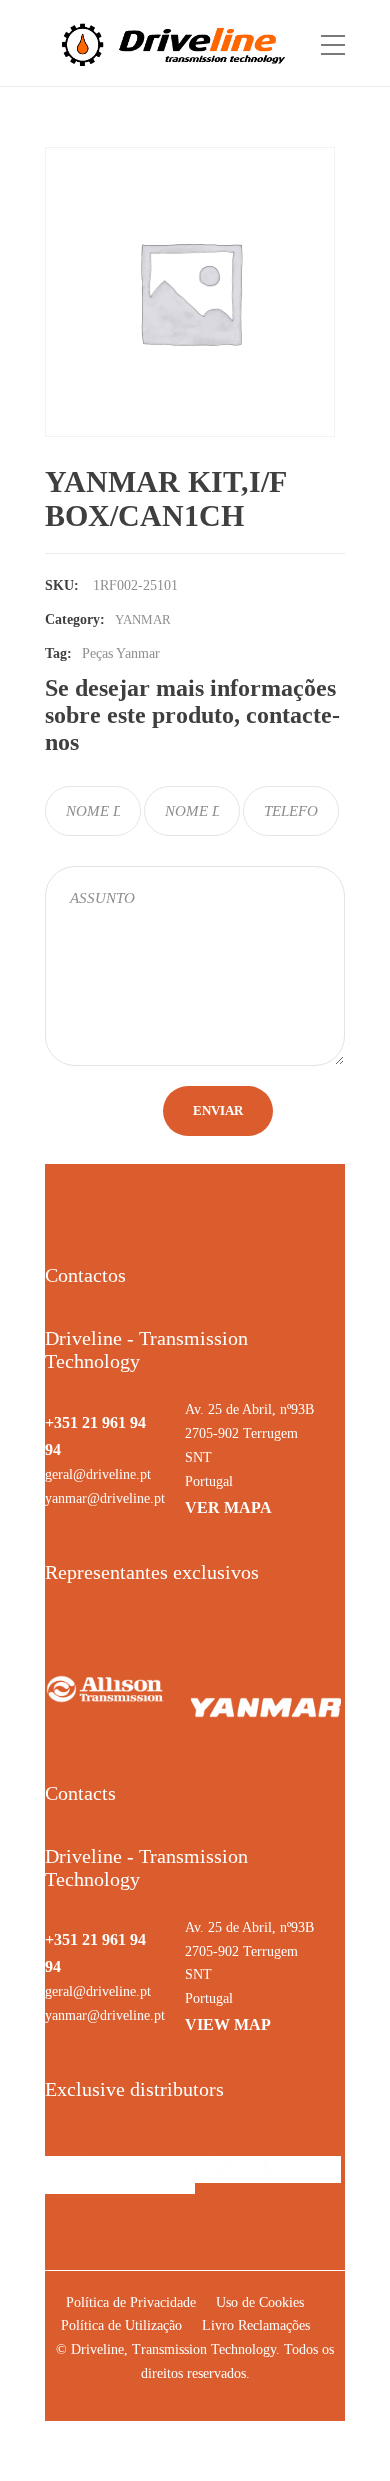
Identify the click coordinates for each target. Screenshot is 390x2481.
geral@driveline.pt (98, 1474)
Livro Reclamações (256, 2325)
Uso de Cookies (260, 2302)
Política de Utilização (121, 2325)
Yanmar (143, 619)
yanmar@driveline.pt (105, 1498)
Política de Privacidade (131, 2302)
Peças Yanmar (121, 653)
